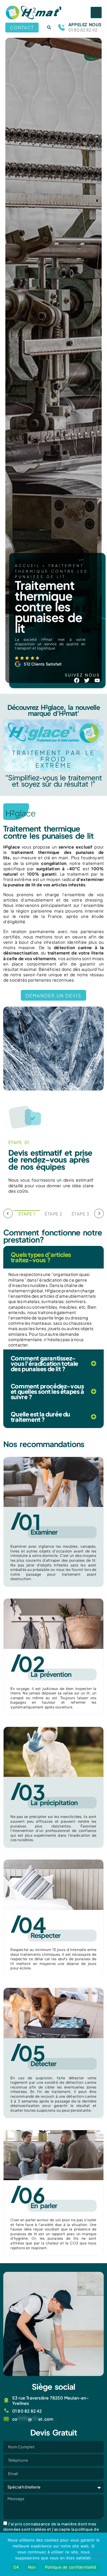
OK (16, 2567)
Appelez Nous (85, 24)
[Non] (97, 2554)
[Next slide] (99, 1213)
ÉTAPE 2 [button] (53, 1214)
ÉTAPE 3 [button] (81, 1214)
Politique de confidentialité (71, 2567)
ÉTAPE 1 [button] (27, 1214)
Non (32, 2567)
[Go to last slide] (8, 1213)
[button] (96, 13)
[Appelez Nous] (62, 27)
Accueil (27, 566)
